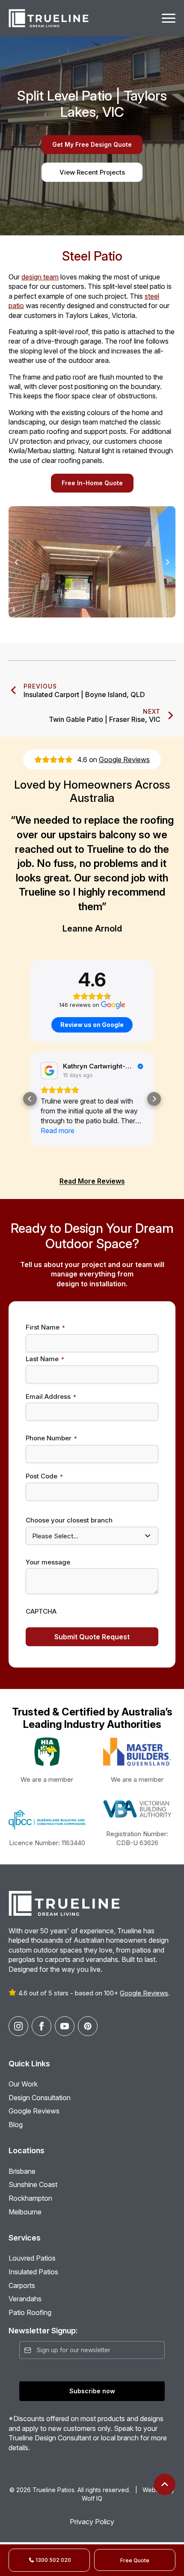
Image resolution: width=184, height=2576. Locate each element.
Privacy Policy (92, 2522)
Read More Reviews (92, 1181)
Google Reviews (124, 760)
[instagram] (18, 2026)
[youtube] (65, 2026)
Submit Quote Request (92, 1637)
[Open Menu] (169, 18)
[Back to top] (165, 2484)
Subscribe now (92, 2391)
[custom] (88, 2026)
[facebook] (42, 2026)
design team (40, 277)
